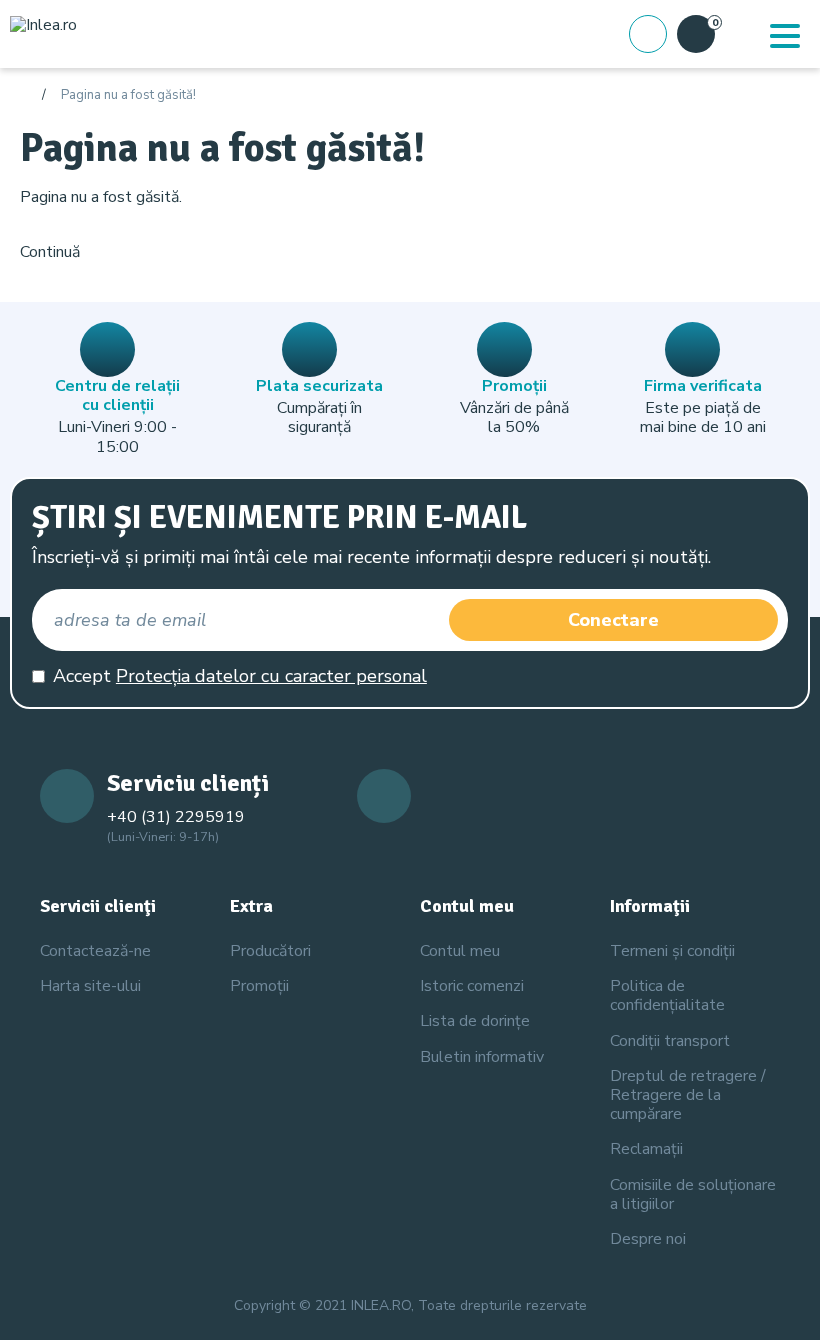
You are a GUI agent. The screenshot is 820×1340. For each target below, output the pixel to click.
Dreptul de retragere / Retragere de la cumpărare (688, 1095)
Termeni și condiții (672, 951)
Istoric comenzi (472, 986)
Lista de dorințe (475, 1021)
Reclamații (646, 1149)
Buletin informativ (482, 1057)
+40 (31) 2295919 (176, 817)
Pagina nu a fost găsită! (128, 96)
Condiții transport (670, 1041)
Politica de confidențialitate (667, 995)
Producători (270, 951)
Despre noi (648, 1239)
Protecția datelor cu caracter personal (271, 676)
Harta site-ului (90, 986)
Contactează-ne (95, 951)
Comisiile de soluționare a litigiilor (693, 1194)
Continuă (50, 252)
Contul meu (460, 951)
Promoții (259, 986)
